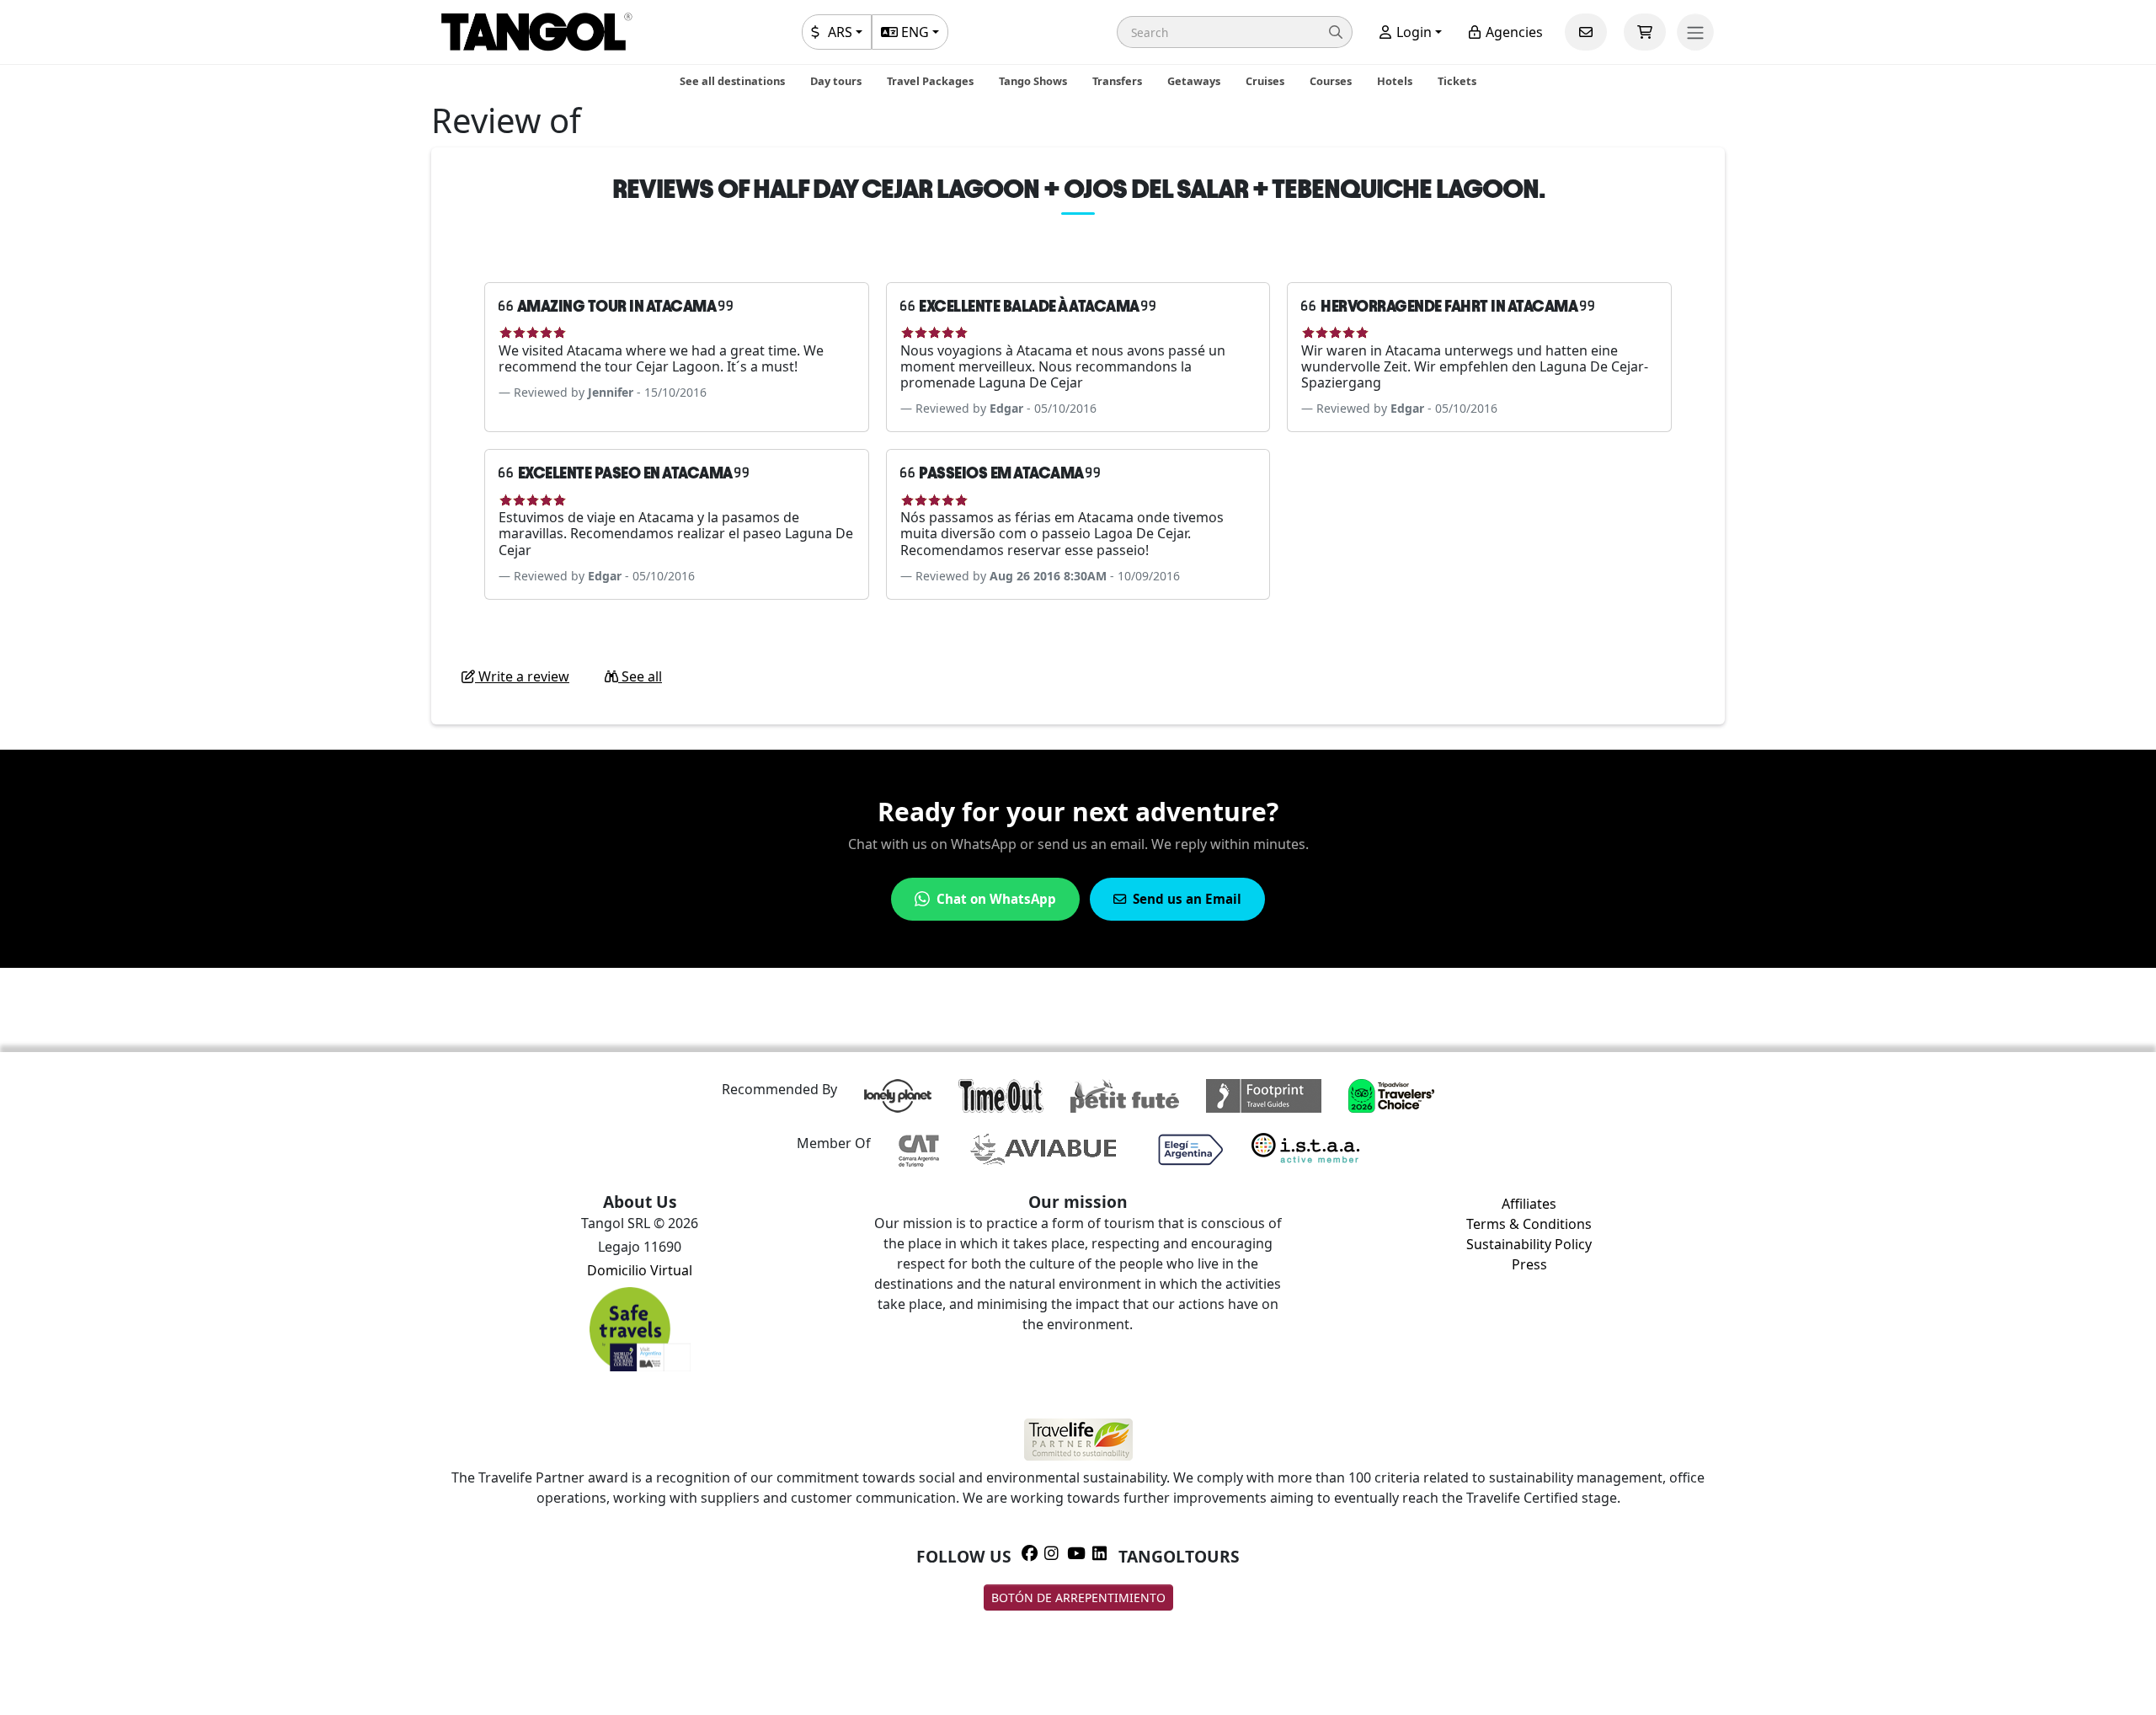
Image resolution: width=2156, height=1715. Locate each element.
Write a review (522, 676)
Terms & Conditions (1529, 1224)
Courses (1331, 81)
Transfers (1117, 81)
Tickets (1457, 81)
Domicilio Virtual (640, 1270)
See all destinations (732, 81)
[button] (1235, 32)
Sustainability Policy (1529, 1244)
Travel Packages (930, 81)
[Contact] (1586, 32)
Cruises (1265, 81)
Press (1529, 1264)
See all (640, 676)
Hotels (1395, 81)
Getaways (1194, 81)
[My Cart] (1645, 32)
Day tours (836, 81)
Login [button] (1412, 32)
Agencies (1513, 32)
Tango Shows (1033, 81)
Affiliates (1529, 1204)
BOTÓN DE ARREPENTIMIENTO (1078, 1597)
